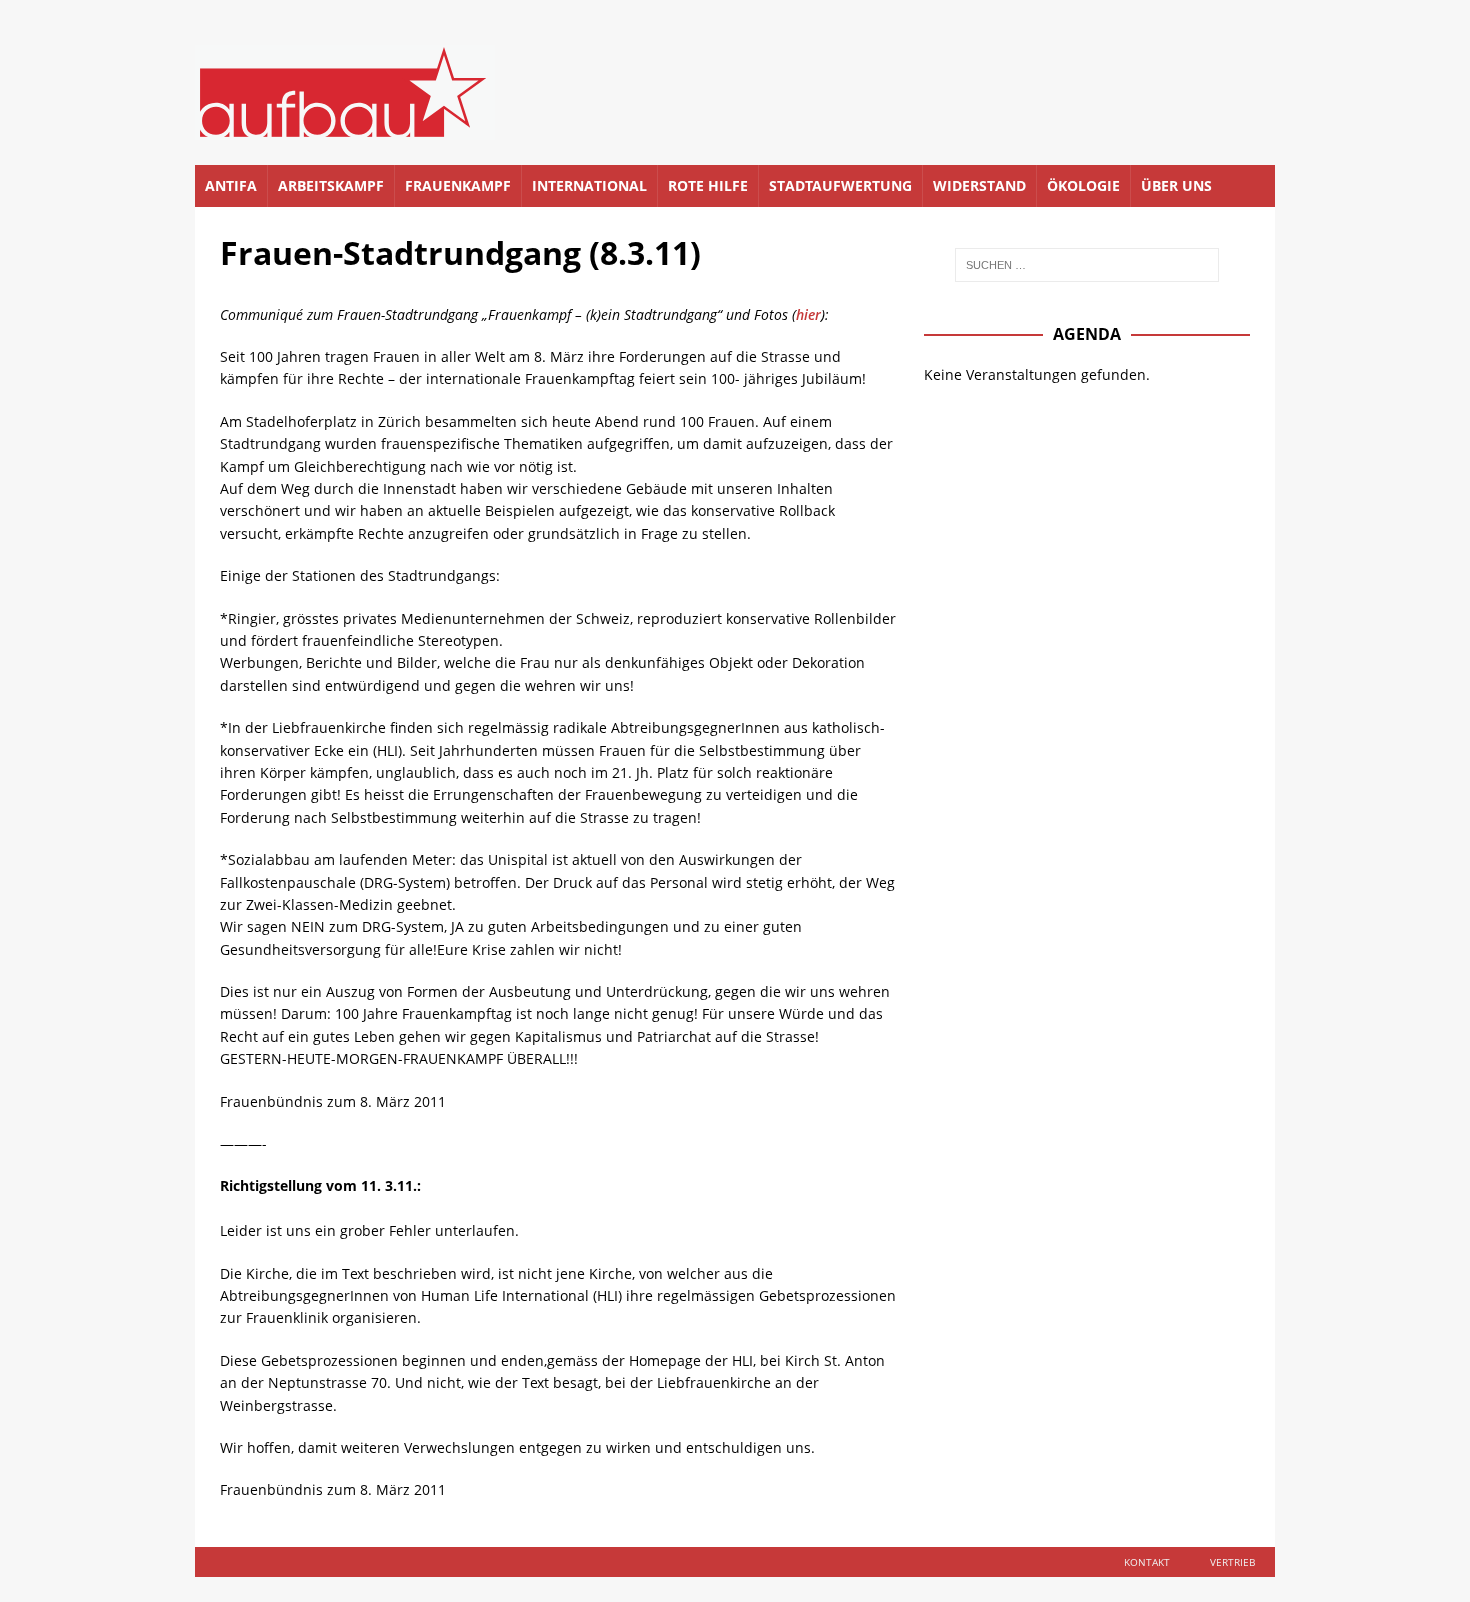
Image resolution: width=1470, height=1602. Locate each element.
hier (808, 314)
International (589, 185)
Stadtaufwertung (840, 185)
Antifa (231, 185)
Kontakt (1147, 1562)
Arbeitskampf (331, 185)
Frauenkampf (458, 185)
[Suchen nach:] (1087, 265)
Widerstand (979, 185)
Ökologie (1083, 185)
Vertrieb (1232, 1562)
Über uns (1176, 185)
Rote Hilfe (708, 185)
